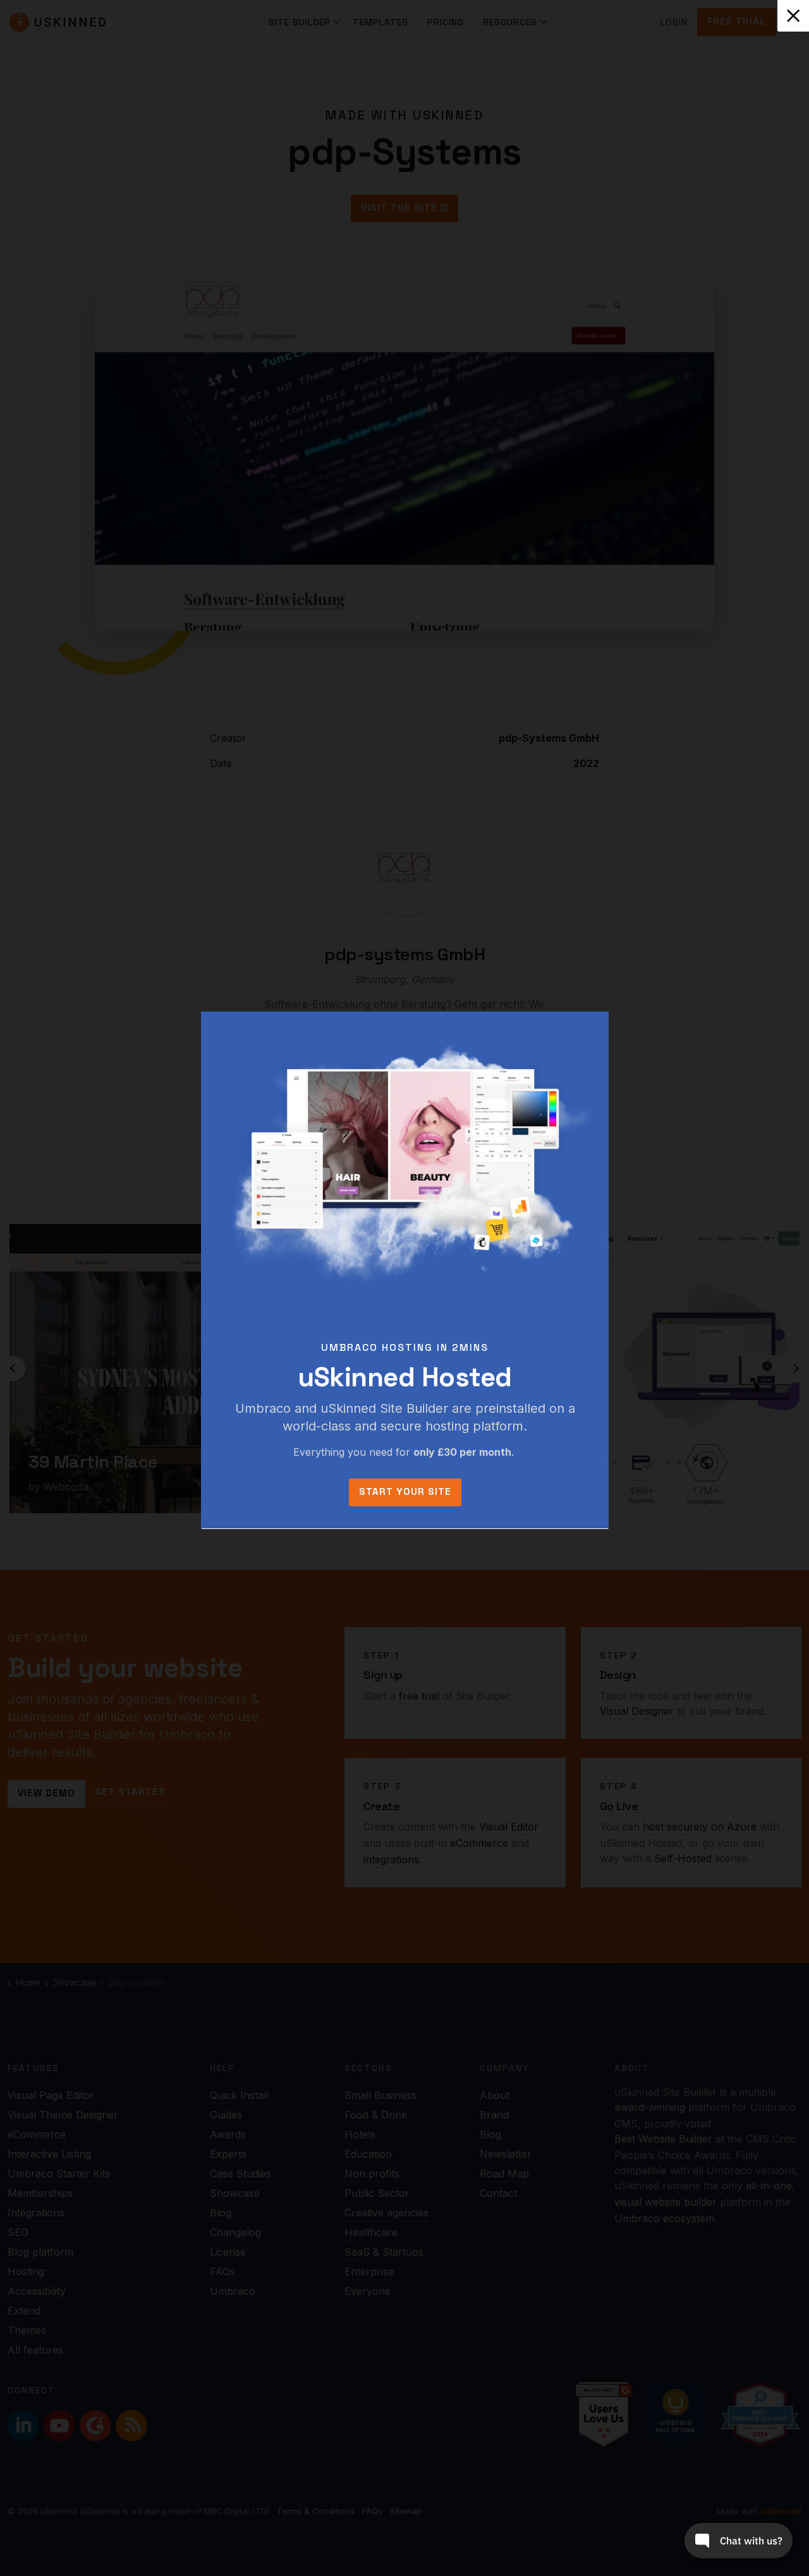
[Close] (793, 16)
